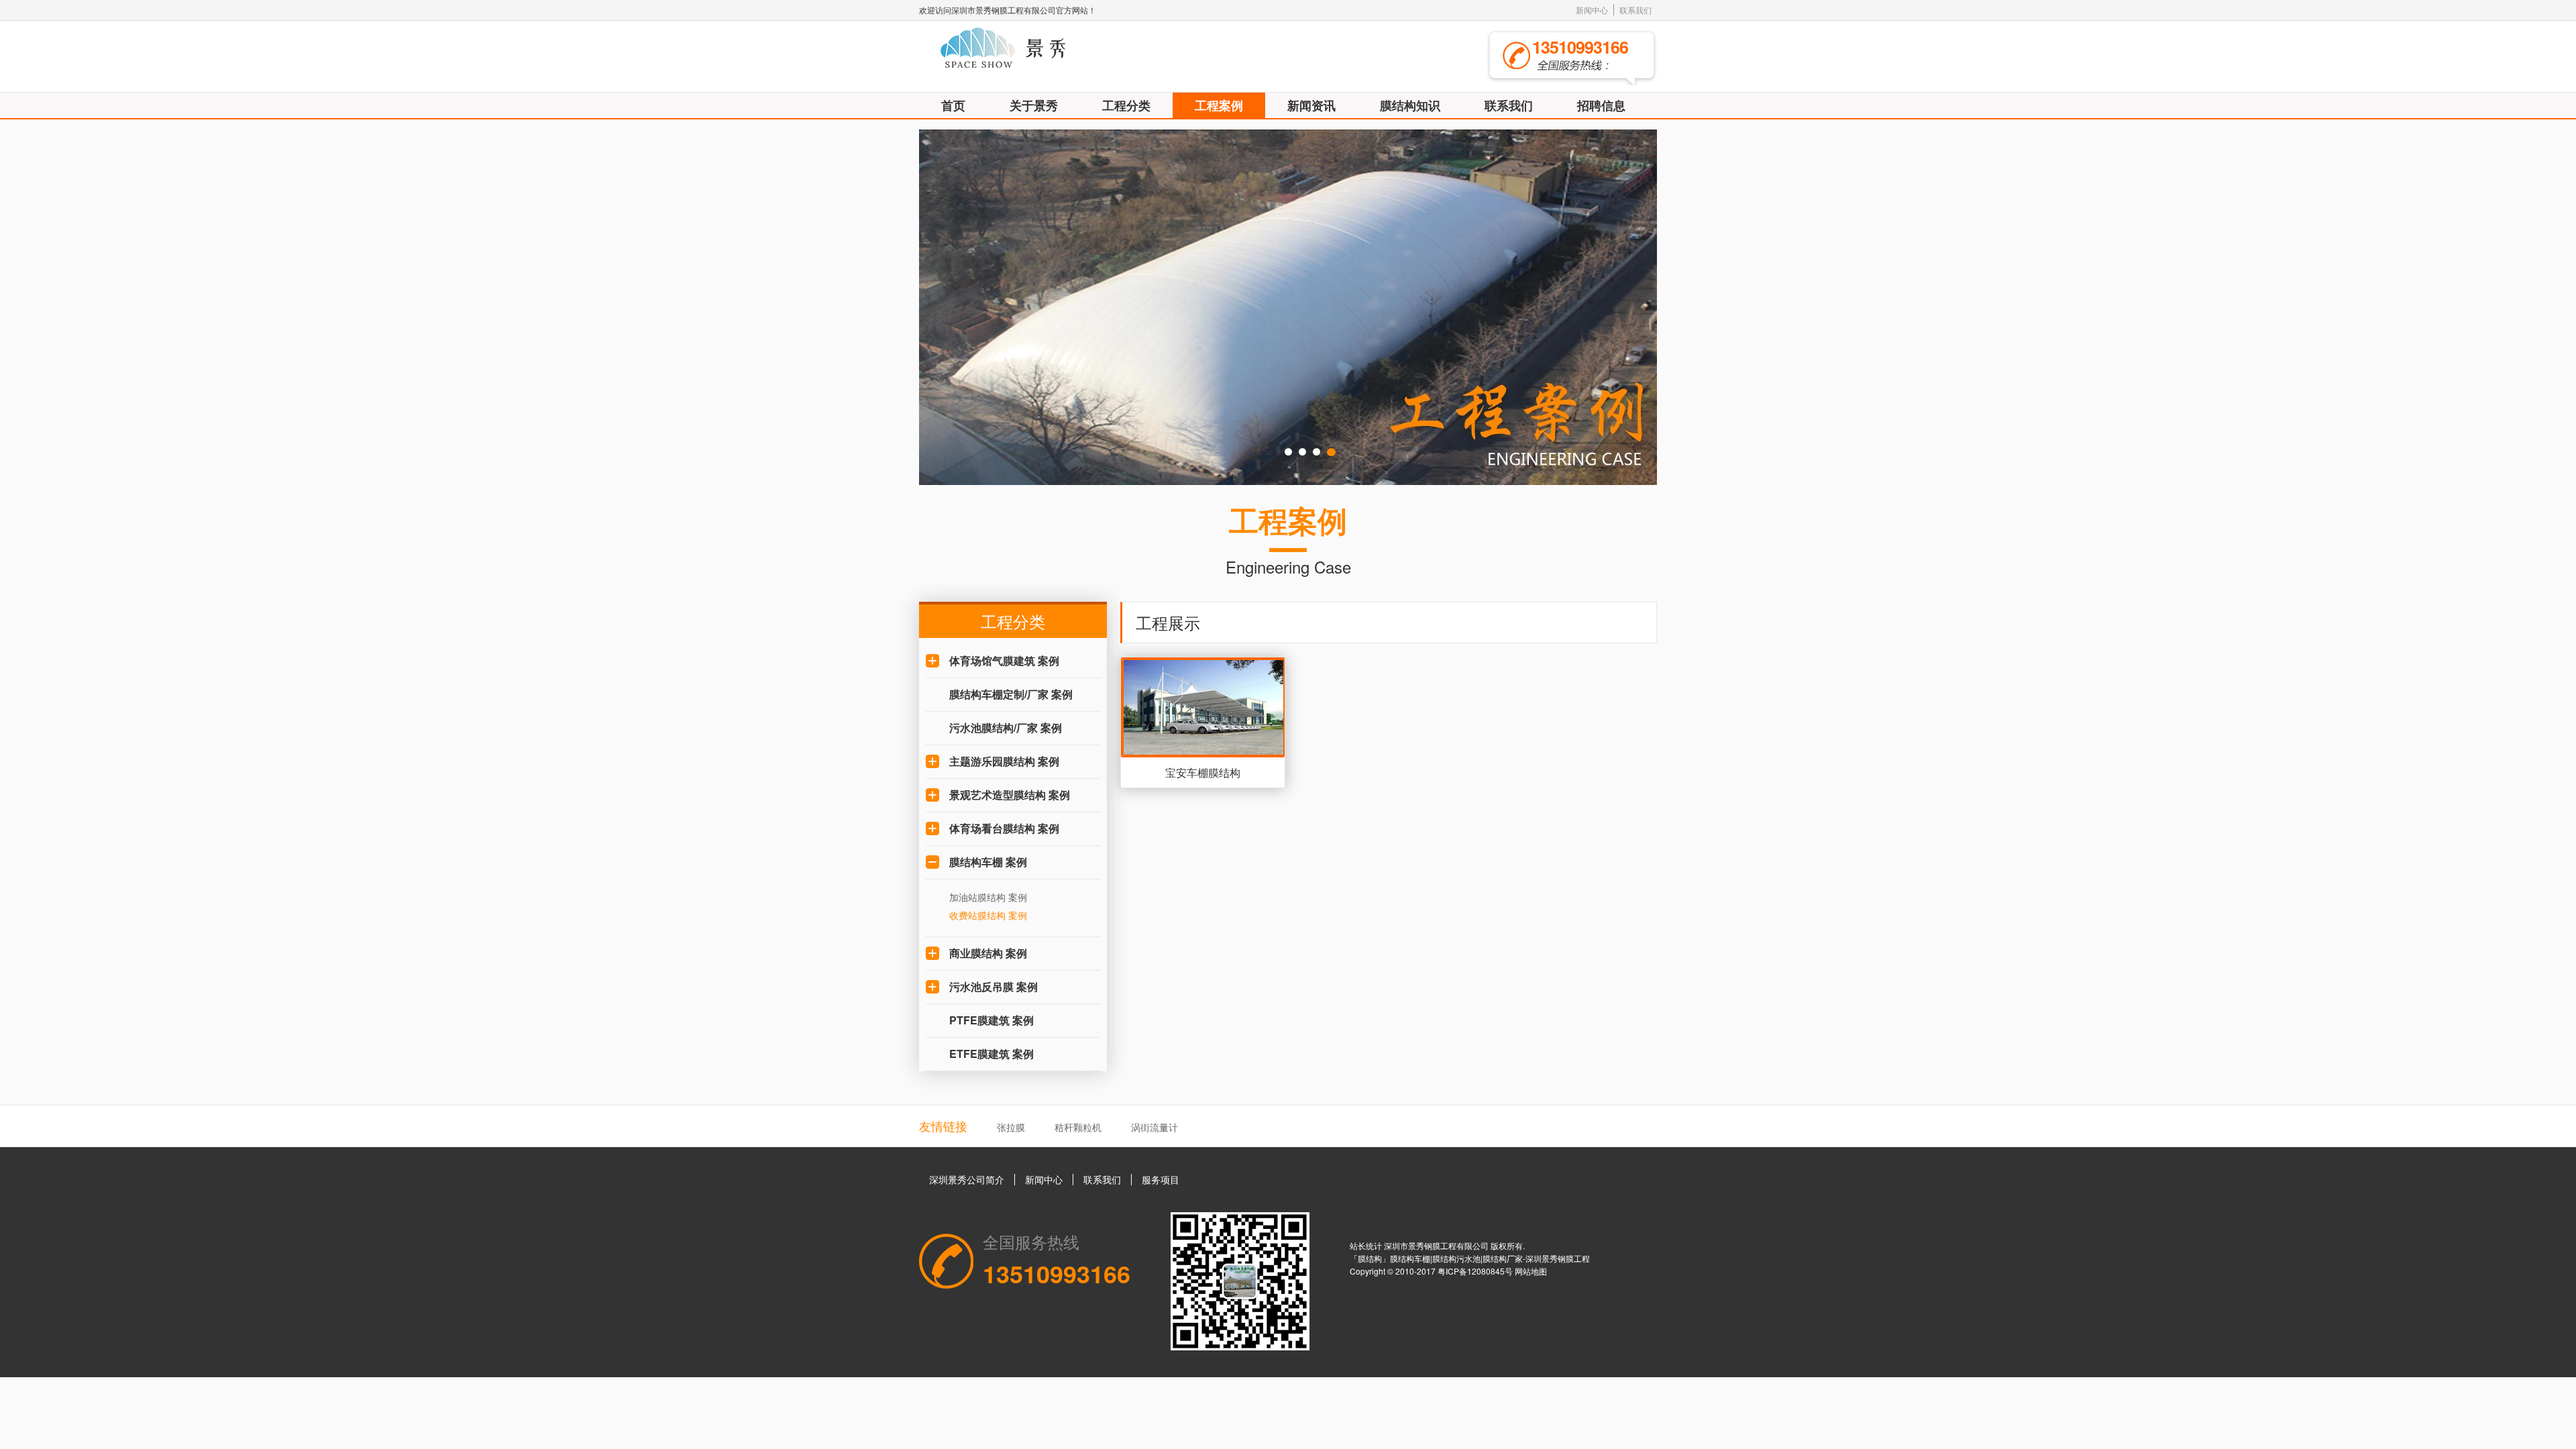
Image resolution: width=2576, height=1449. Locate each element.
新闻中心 (1592, 10)
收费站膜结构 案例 (988, 915)
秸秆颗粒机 (1078, 1127)
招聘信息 (1601, 105)
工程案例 (1219, 105)
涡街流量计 (1155, 1127)
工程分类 (1126, 105)
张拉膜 (1011, 1127)
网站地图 (1531, 1271)
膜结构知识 (1410, 105)
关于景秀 (1034, 105)
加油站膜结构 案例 (988, 897)
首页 (953, 105)
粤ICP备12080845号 (1476, 1271)
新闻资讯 (1311, 105)
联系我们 (1635, 10)
